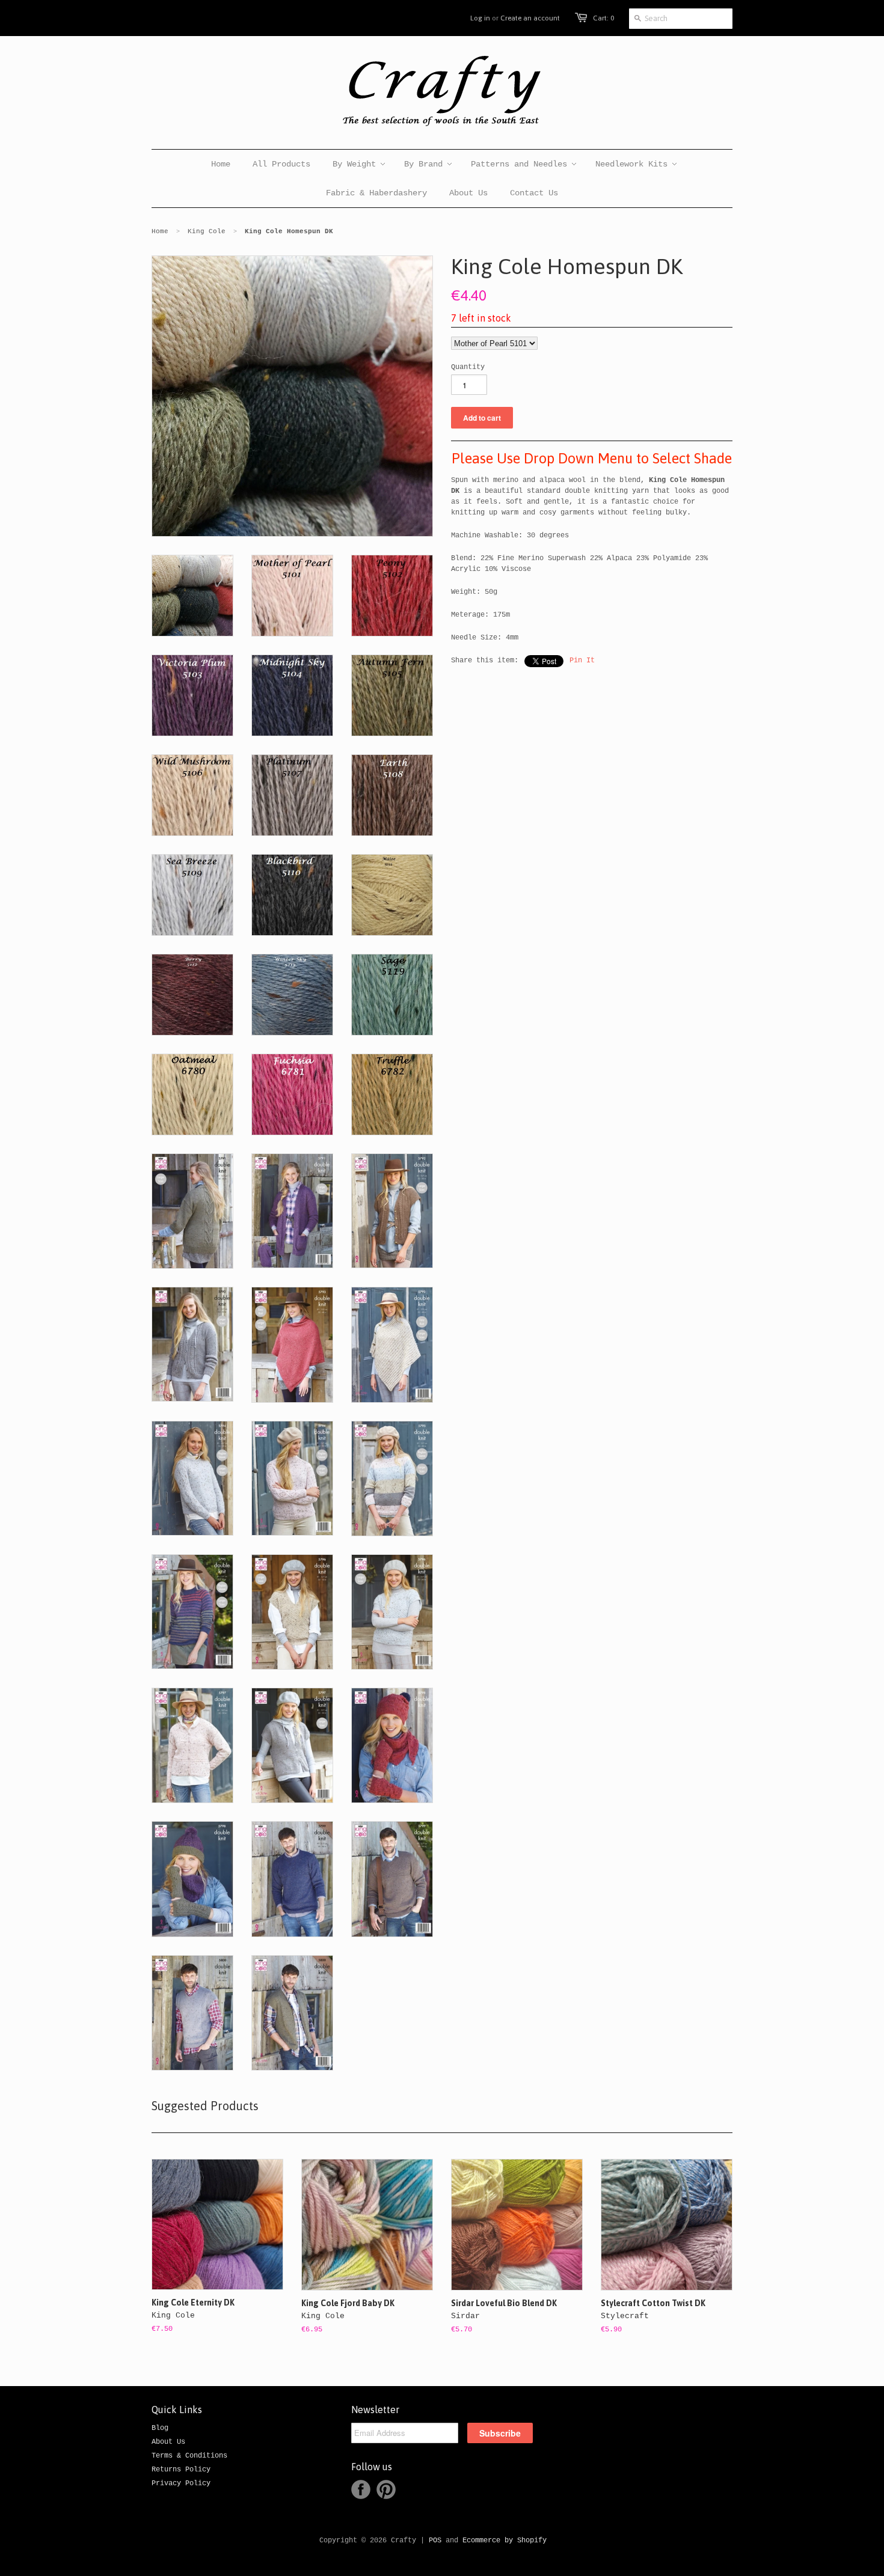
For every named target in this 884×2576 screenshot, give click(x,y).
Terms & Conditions (189, 2456)
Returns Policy (181, 2470)
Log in (480, 18)
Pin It (582, 661)
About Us (168, 2442)
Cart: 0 (603, 18)
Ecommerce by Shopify (505, 2541)
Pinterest (386, 2489)
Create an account (530, 18)
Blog (160, 2428)
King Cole (207, 231)
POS (435, 2541)
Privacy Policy (181, 2483)
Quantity (468, 367)
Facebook (361, 2489)
